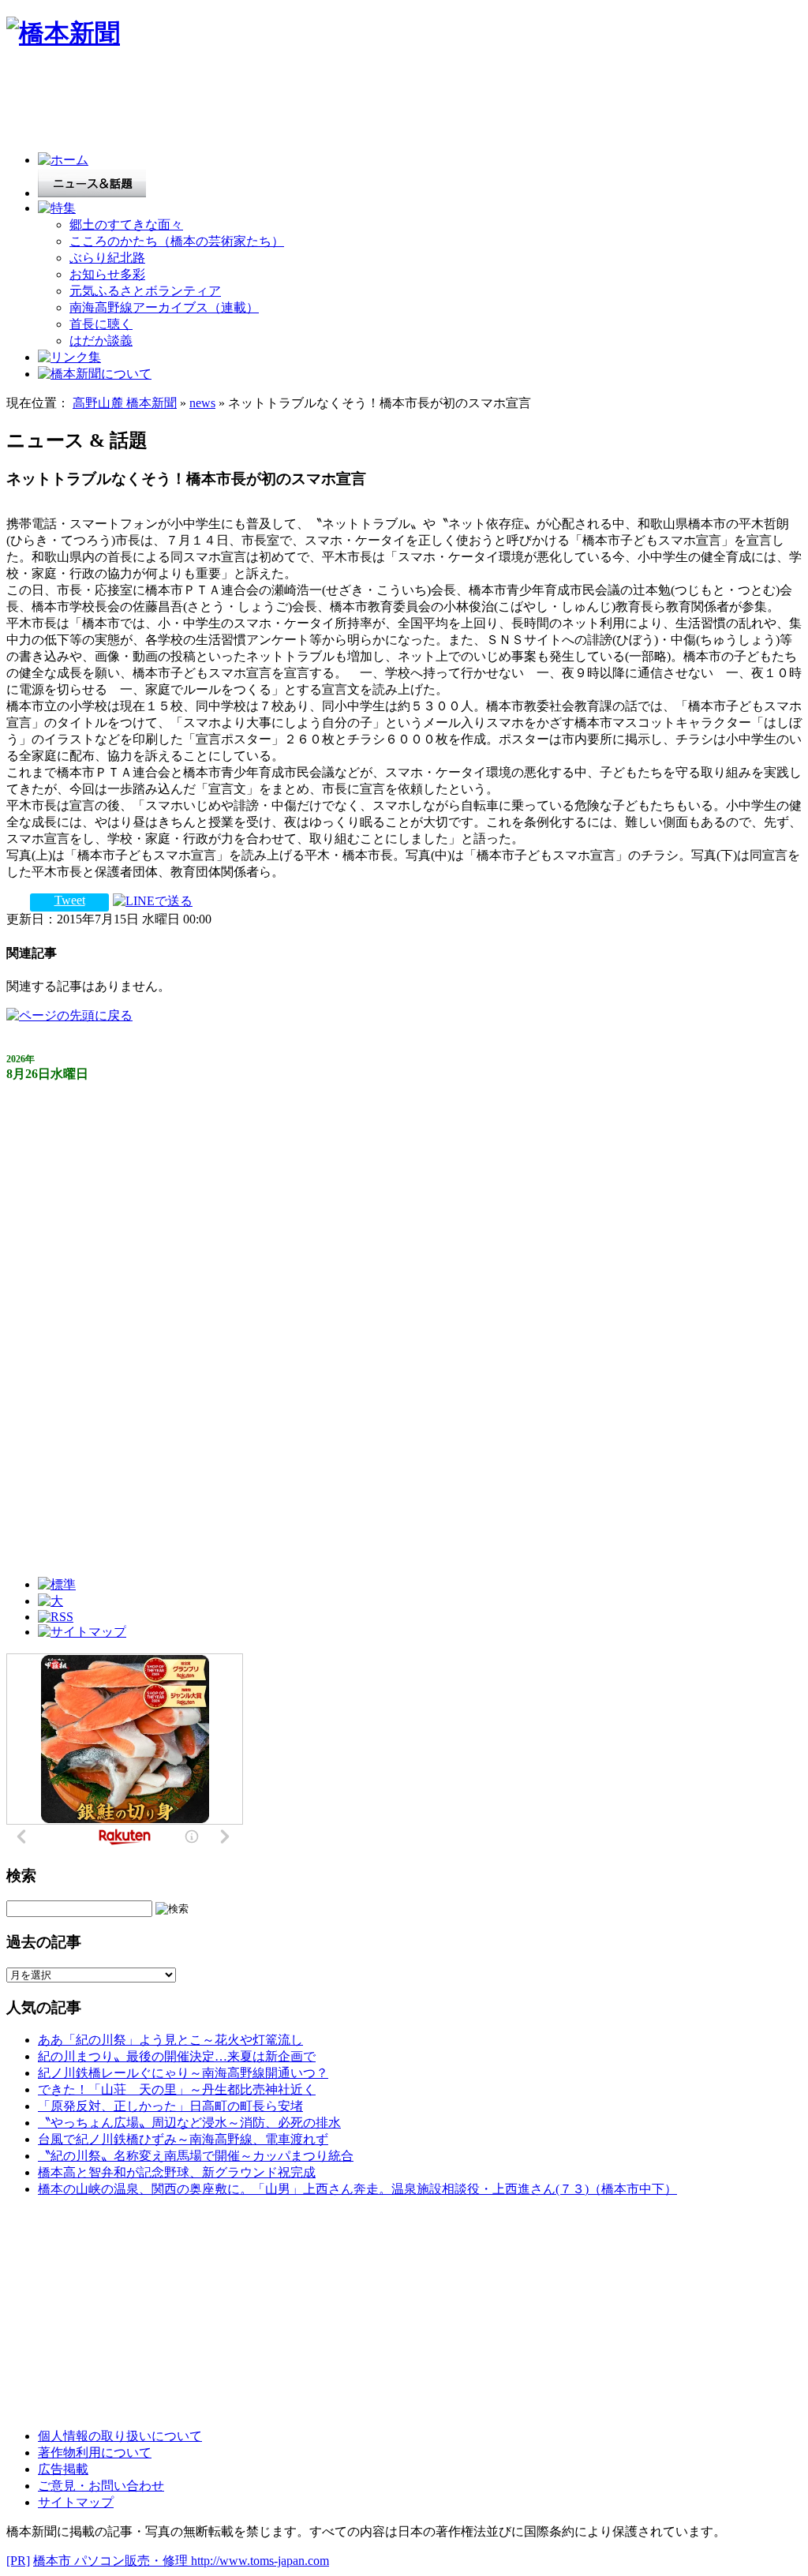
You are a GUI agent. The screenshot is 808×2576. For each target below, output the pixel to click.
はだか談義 (101, 341)
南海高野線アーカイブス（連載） (164, 307)
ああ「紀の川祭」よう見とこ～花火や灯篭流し (170, 2040)
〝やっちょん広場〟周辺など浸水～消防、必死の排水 (189, 2123)
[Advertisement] (294, 104)
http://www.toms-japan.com (260, 2561)
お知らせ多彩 (107, 274)
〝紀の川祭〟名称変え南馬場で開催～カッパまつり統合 (196, 2156)
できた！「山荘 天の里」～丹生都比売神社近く (177, 2089)
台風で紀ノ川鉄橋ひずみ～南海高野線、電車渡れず (183, 2139)
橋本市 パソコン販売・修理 (112, 2561)
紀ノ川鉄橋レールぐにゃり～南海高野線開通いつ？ (183, 2073)
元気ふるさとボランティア (145, 291)
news (202, 403)
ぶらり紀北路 (107, 258)
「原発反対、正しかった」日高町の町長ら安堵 (170, 2106)
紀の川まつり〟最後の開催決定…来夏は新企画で (177, 2056)
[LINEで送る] (153, 900)
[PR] (18, 2561)
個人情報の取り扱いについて (120, 2436)
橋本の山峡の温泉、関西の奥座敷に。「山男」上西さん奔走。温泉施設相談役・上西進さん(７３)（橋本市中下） (357, 2189)
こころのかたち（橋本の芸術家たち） (177, 241)
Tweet (70, 900)
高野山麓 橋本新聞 (125, 403)
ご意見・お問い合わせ (101, 2486)
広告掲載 (63, 2469)
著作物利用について (95, 2452)
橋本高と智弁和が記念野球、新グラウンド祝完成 (177, 2172)
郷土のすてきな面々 (126, 225)
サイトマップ (76, 2502)
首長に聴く (101, 324)
